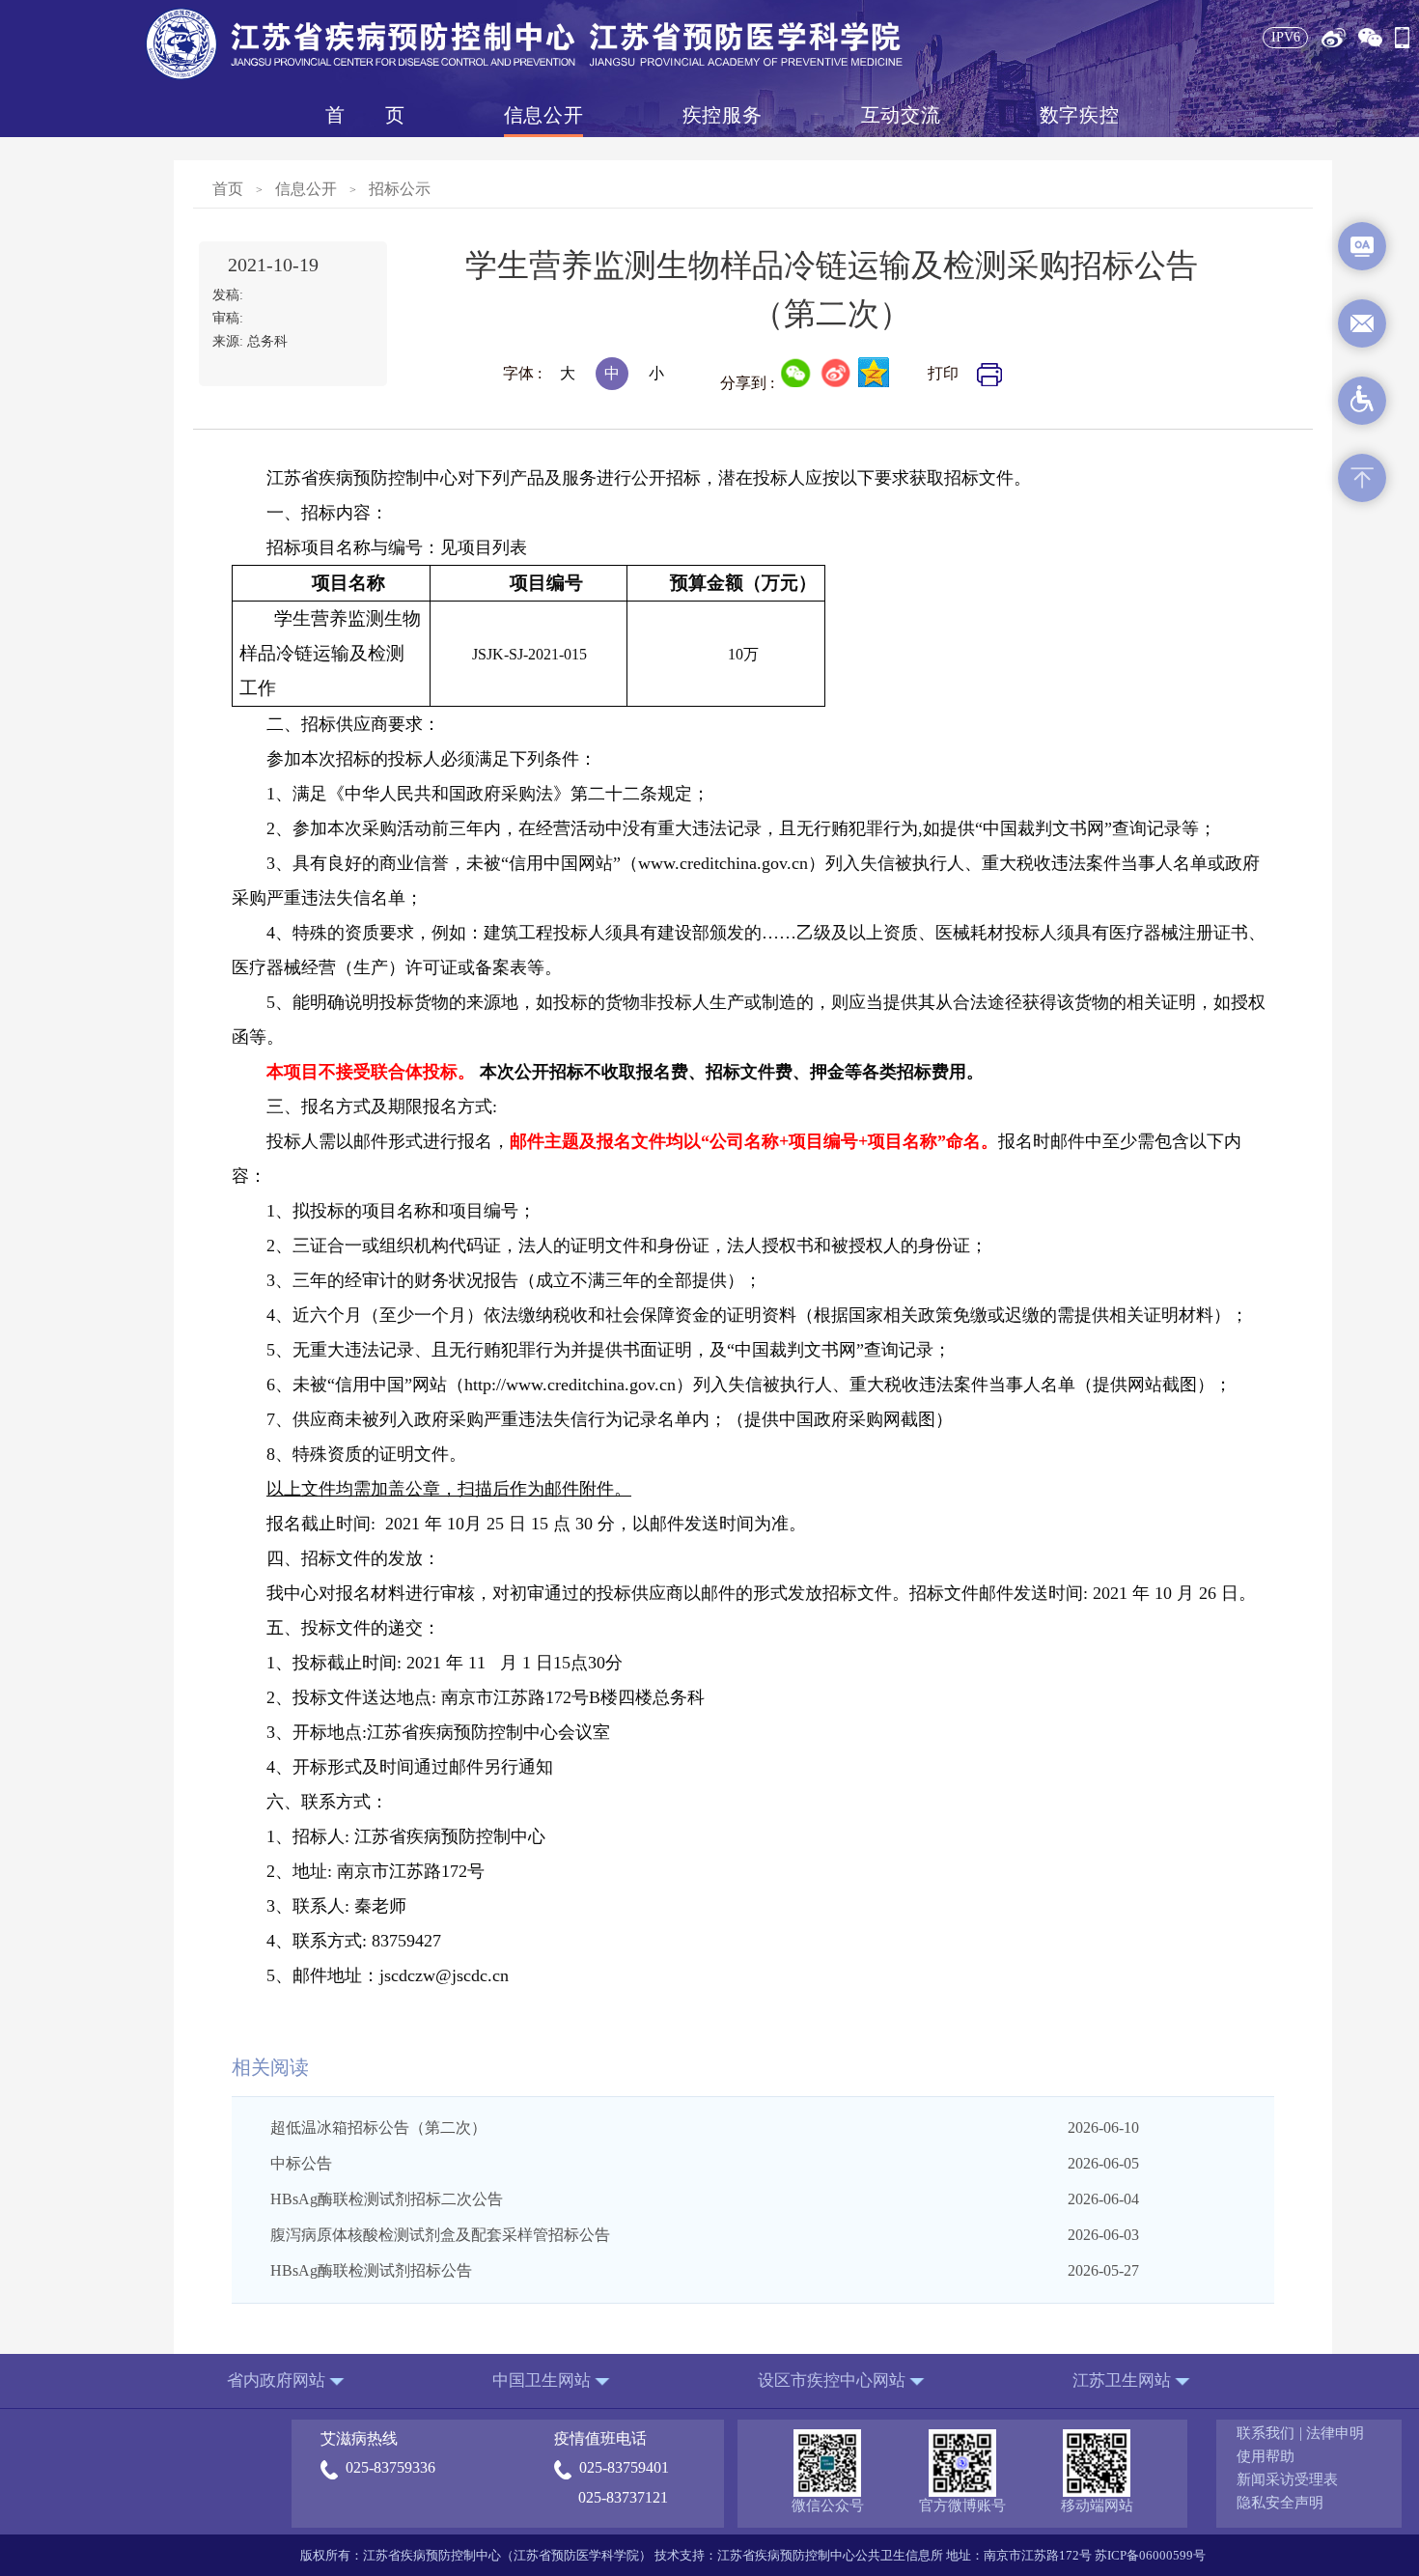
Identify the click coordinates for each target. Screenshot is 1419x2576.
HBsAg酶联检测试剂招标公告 (371, 2270)
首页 (365, 115)
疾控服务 (722, 115)
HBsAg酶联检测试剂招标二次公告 (387, 2199)
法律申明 (1335, 2433)
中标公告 (301, 2163)
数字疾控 (1079, 115)
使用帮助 (1266, 2456)
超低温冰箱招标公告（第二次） (378, 2128)
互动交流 (901, 115)
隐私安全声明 (1280, 2503)
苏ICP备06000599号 (1150, 2555)
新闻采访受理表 (1287, 2479)
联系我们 (1266, 2433)
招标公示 (400, 189)
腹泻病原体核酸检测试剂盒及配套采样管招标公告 (440, 2235)
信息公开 (543, 115)
